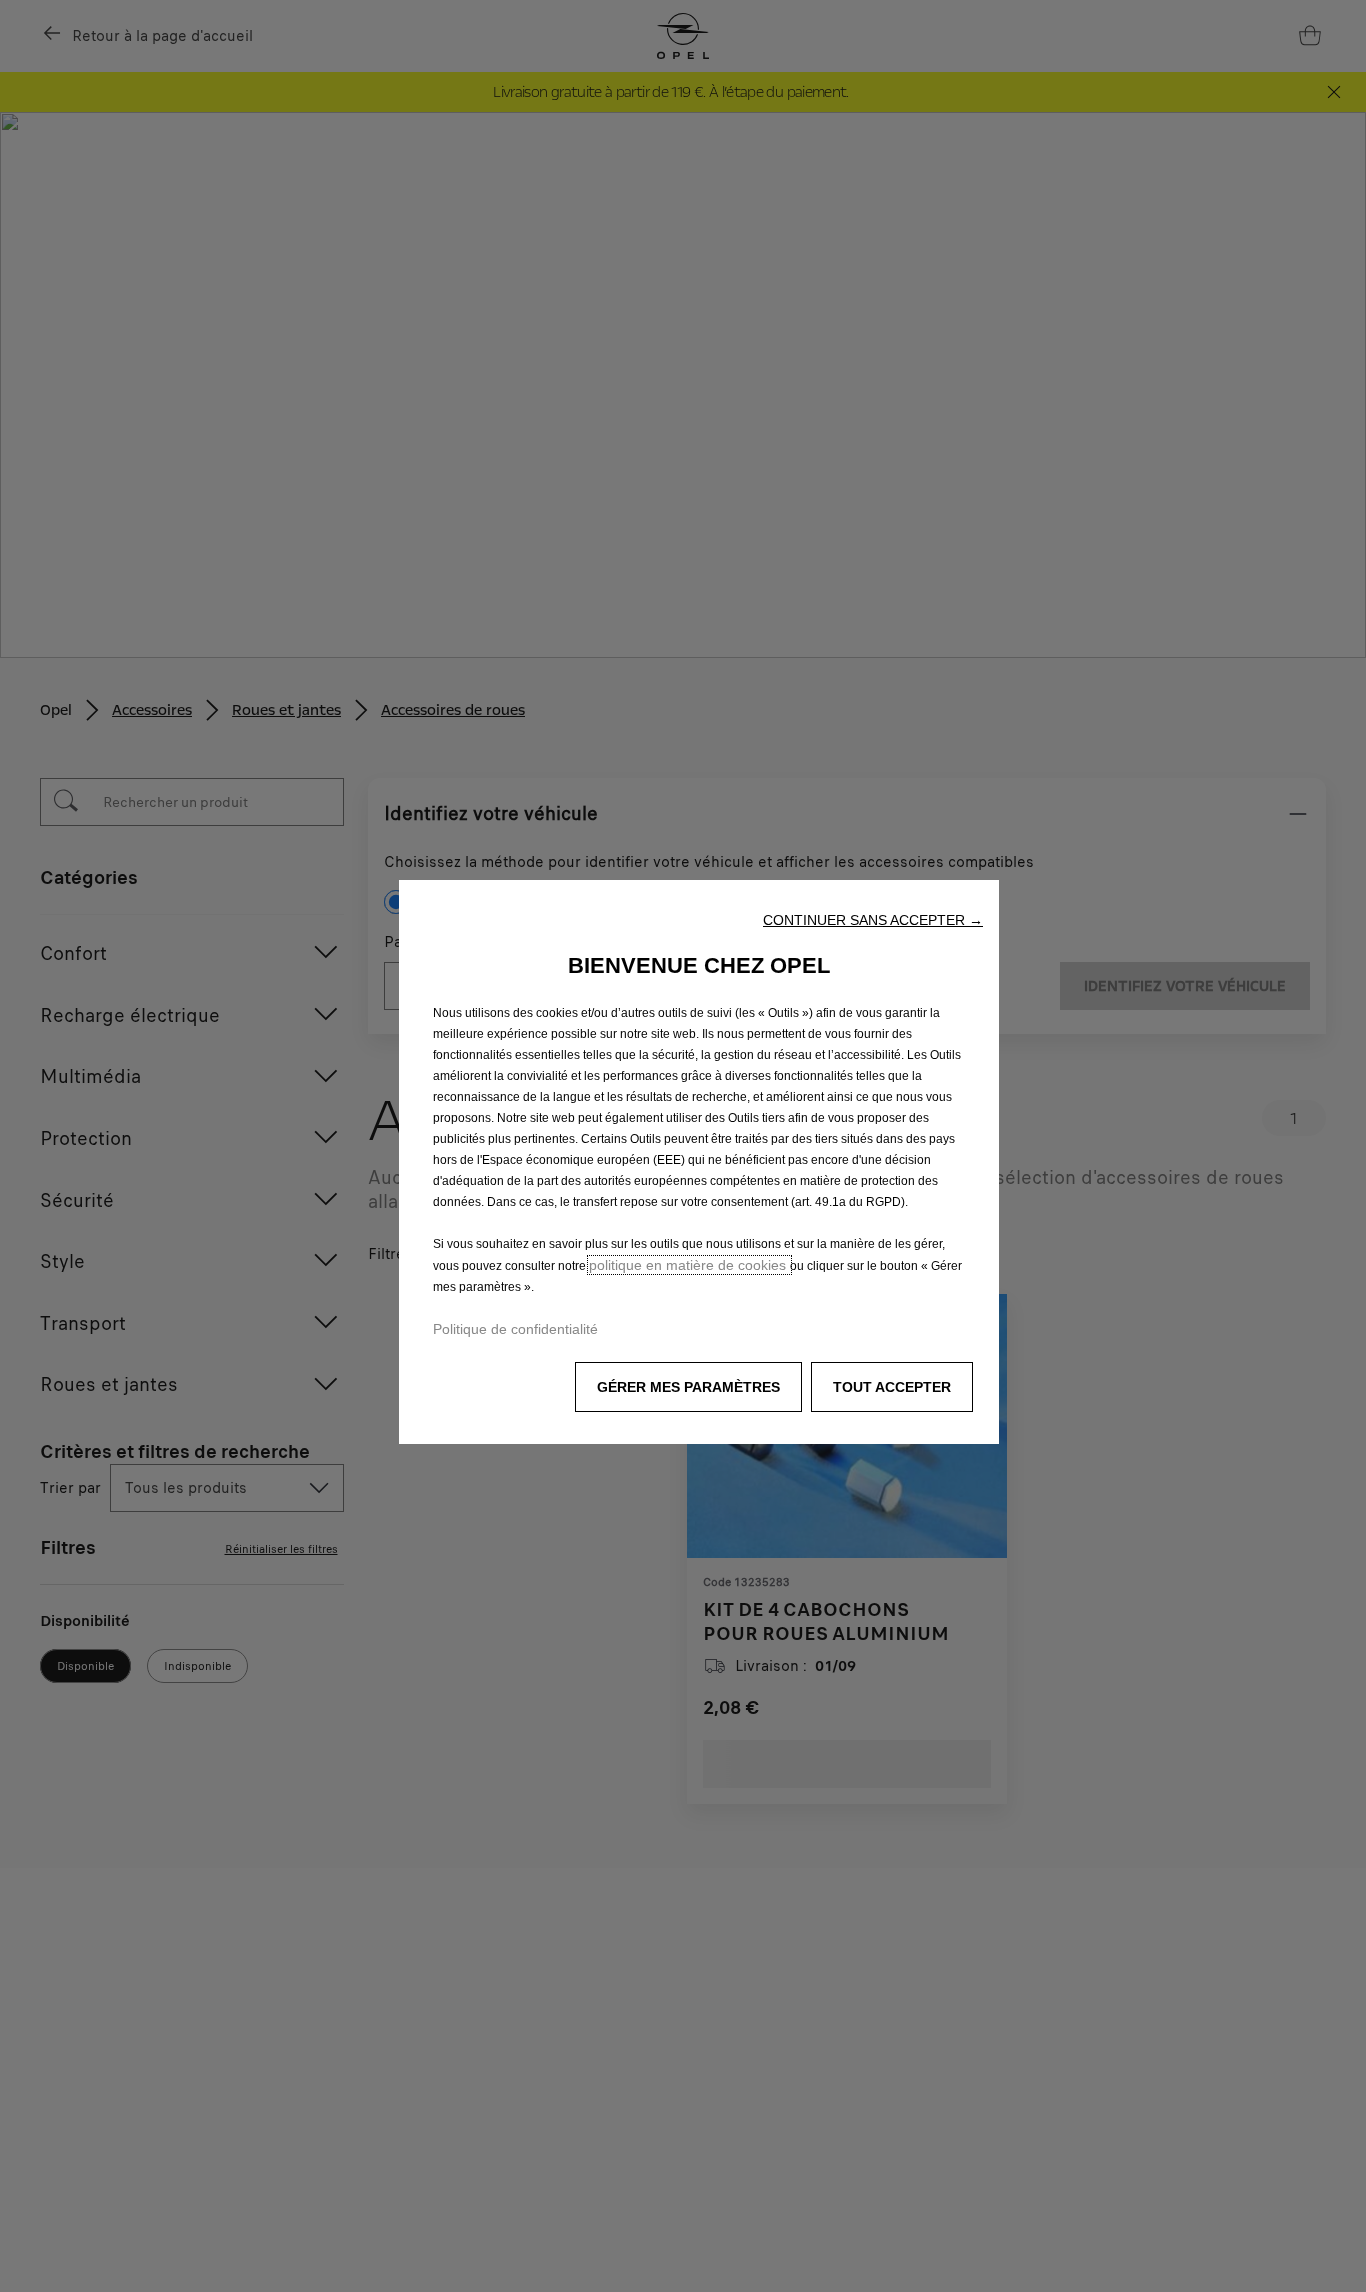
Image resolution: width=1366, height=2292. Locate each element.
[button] (873, 920)
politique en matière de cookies (689, 1265)
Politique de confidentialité (515, 1329)
